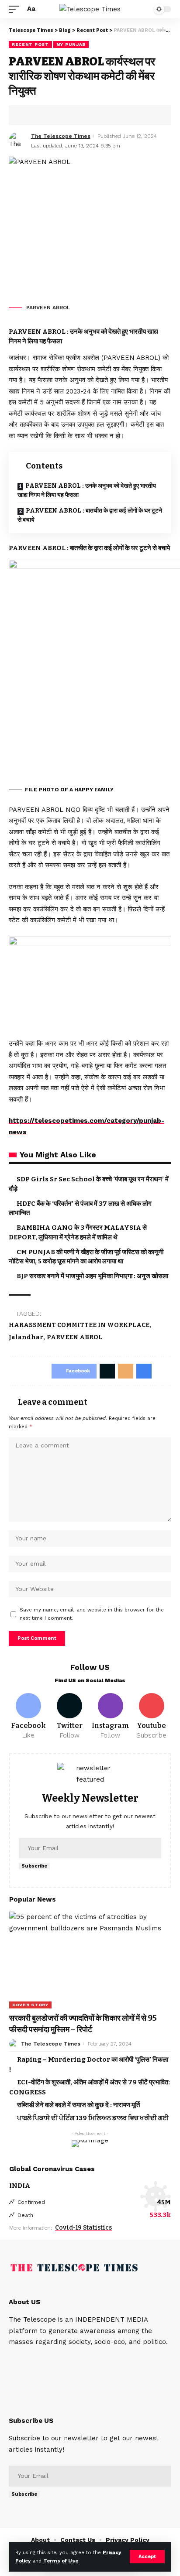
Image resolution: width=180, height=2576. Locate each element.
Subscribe (34, 1866)
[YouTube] (37, 2360)
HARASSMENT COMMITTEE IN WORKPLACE (79, 1325)
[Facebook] (29, 1717)
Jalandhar (26, 1337)
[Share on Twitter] (42, 115)
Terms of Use (61, 2561)
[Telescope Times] (90, 9)
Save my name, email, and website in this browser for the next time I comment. (92, 1614)
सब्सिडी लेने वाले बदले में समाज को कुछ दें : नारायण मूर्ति (78, 2105)
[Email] (55, 115)
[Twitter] (70, 1717)
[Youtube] (151, 1717)
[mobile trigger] (16, 9)
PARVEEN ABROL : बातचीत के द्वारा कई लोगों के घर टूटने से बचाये (90, 515)
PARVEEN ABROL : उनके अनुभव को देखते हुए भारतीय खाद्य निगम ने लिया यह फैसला (87, 490)
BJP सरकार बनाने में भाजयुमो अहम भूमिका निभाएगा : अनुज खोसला (92, 1276)
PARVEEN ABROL (74, 1337)
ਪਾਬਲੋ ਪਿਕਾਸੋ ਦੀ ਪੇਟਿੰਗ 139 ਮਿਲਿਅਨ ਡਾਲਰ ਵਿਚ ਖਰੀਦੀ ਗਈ (93, 2118)
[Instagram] (111, 1717)
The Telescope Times (61, 136)
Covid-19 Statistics (83, 2228)
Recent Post (30, 44)
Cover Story (30, 2005)
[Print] (69, 115)
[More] (83, 115)
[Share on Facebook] (28, 115)
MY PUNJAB (71, 44)
